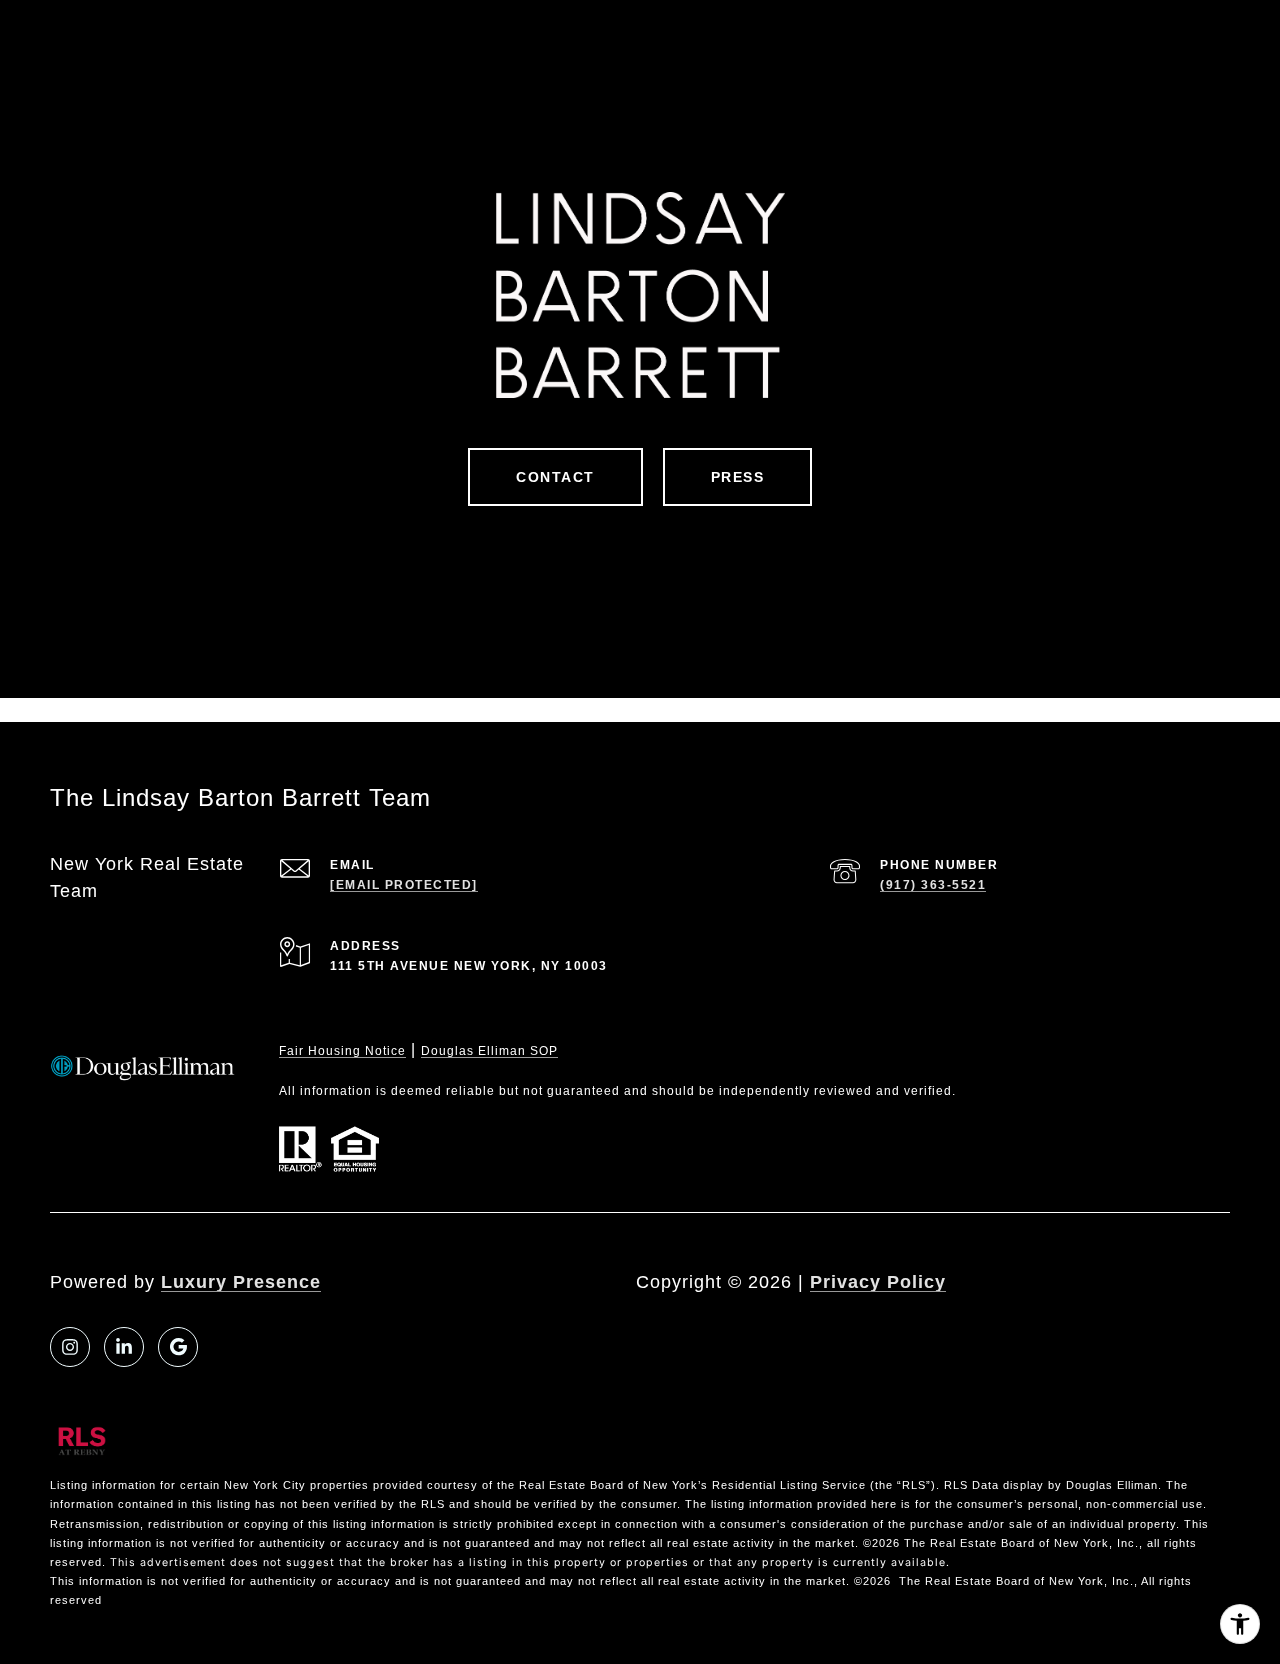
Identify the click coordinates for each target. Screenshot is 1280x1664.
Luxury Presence (241, 1282)
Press (738, 477)
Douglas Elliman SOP (489, 1051)
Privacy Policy (878, 1282)
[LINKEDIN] (124, 1347)
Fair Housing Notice (342, 1051)
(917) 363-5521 (933, 885)
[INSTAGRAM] (70, 1347)
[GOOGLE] (178, 1347)
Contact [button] (555, 477)
